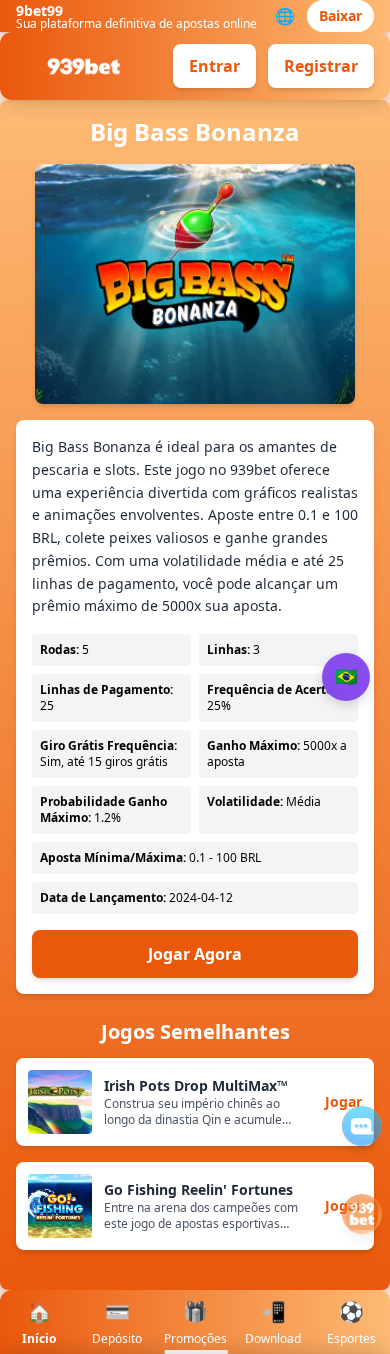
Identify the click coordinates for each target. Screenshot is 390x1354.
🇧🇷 (346, 677)
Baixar (340, 15)
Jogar (343, 1101)
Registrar (321, 66)
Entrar (214, 66)
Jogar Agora (195, 954)
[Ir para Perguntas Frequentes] (362, 1126)
